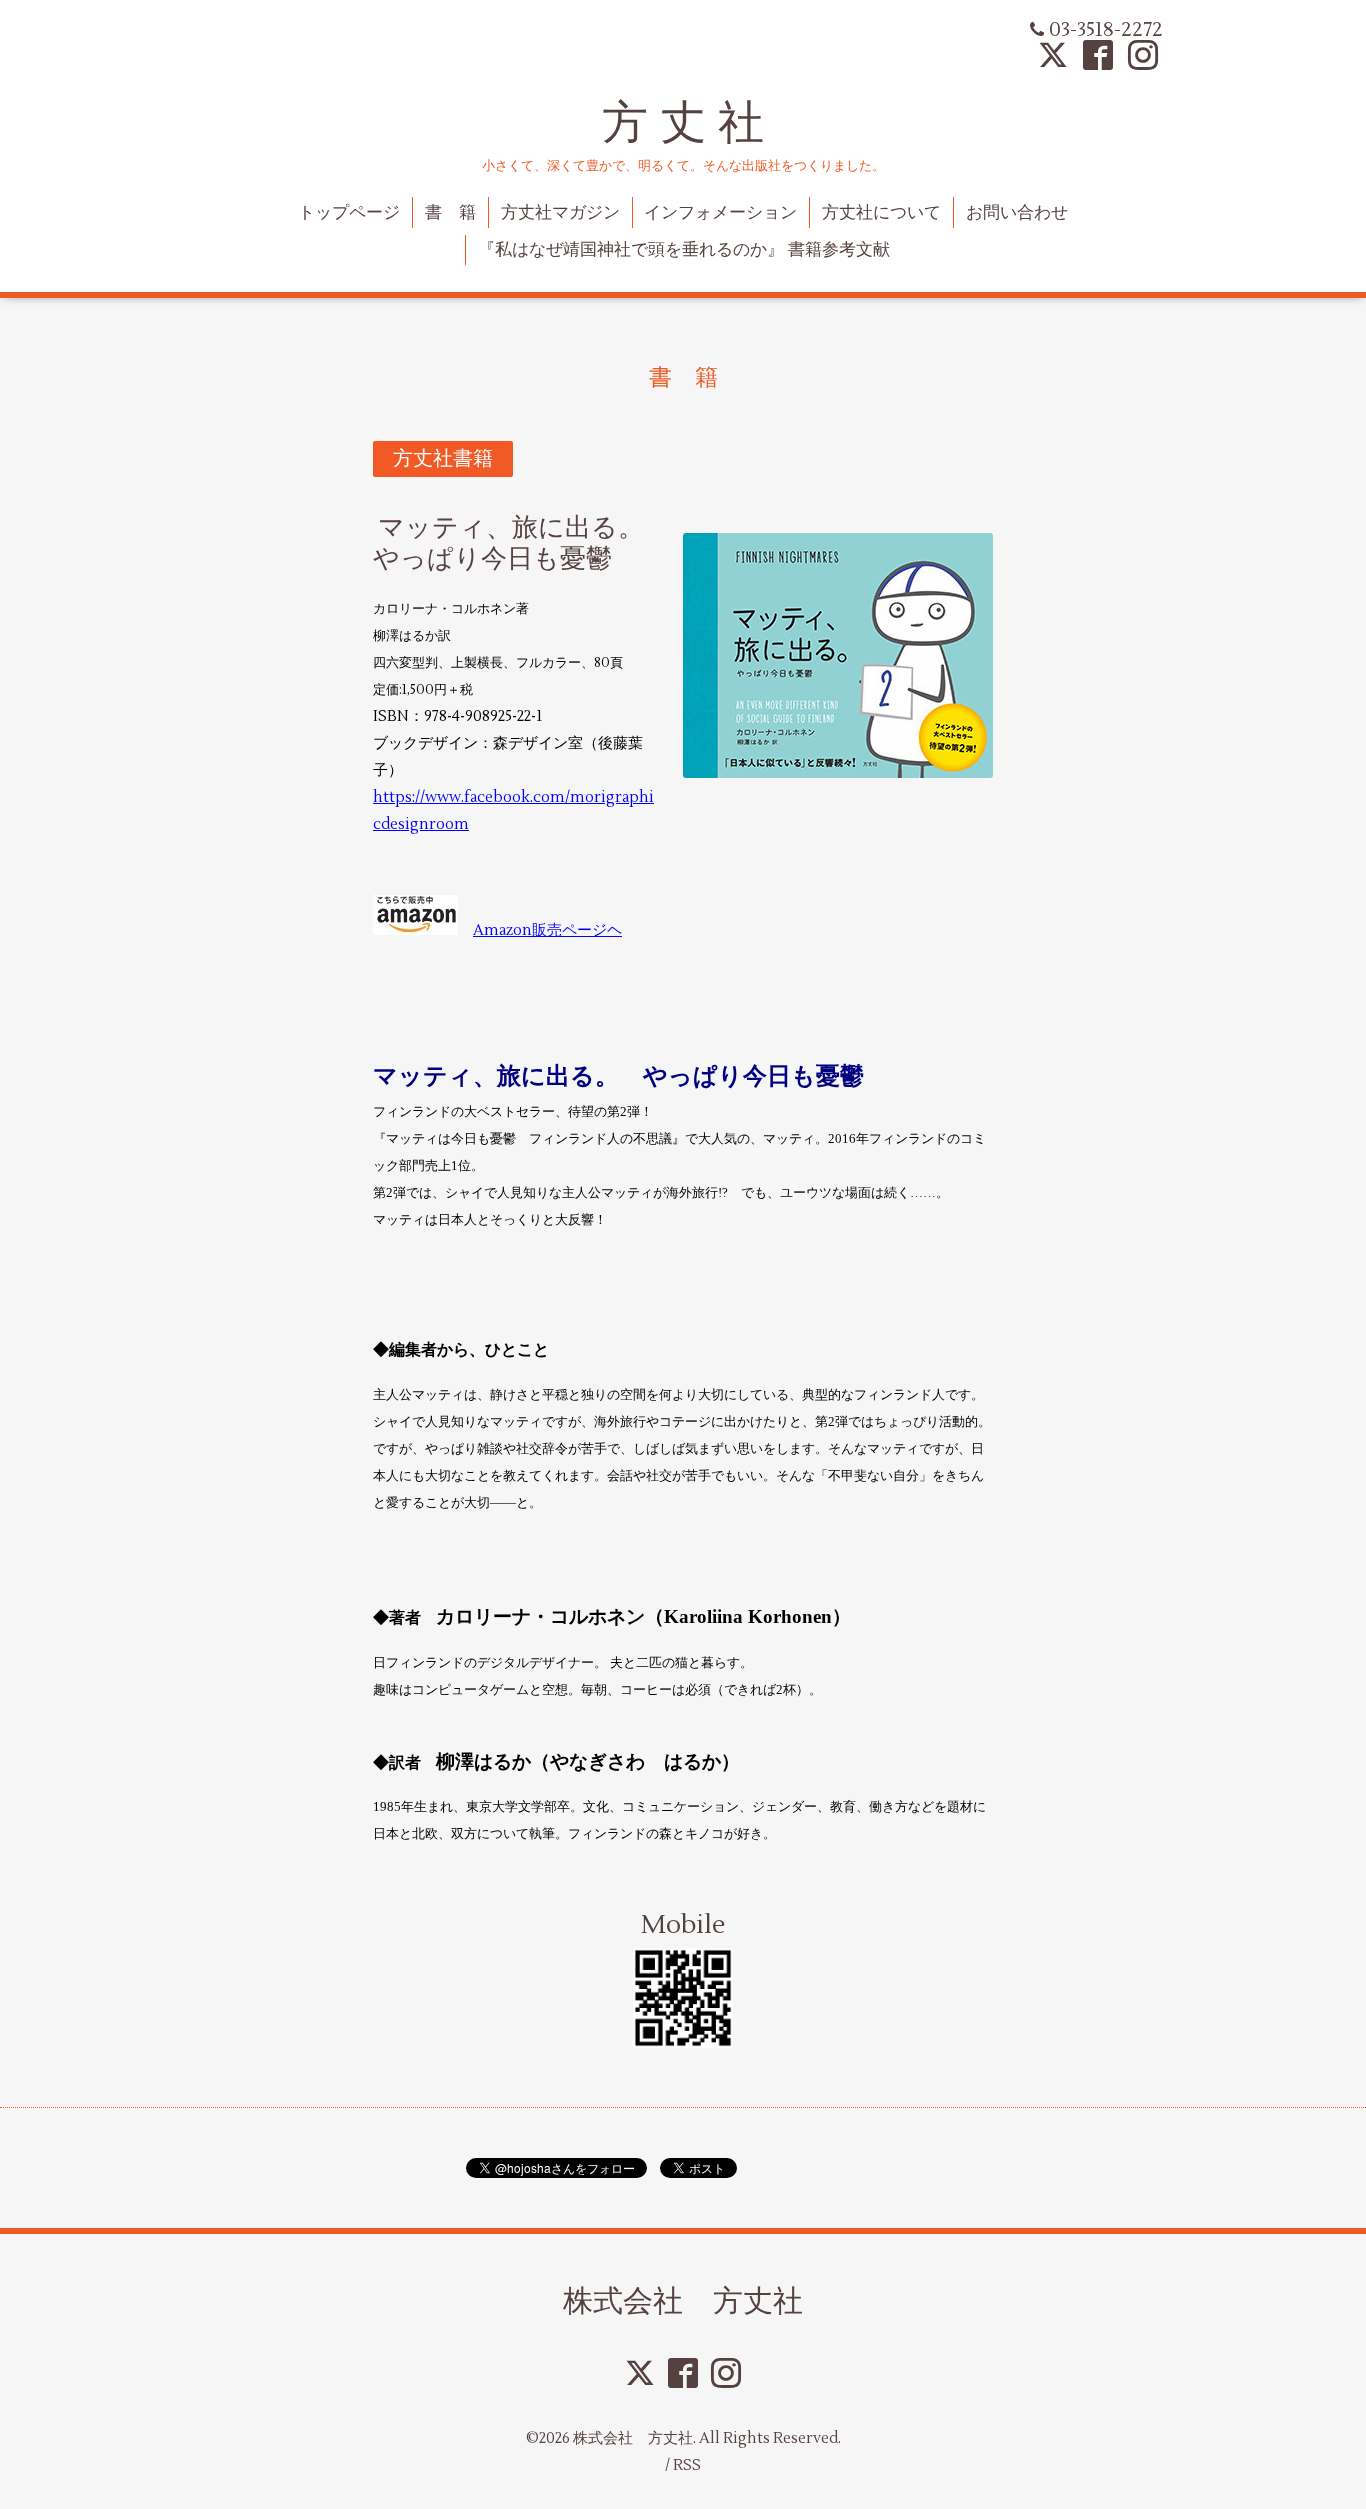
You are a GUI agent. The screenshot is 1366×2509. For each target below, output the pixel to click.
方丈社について (881, 213)
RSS (687, 2465)
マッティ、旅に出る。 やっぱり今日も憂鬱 (521, 543)
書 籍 (450, 213)
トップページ (349, 213)
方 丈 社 (683, 122)
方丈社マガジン (560, 213)
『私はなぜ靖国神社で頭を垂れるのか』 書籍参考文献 (684, 250)
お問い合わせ (1017, 213)
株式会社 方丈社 (683, 2300)
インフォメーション (720, 213)
